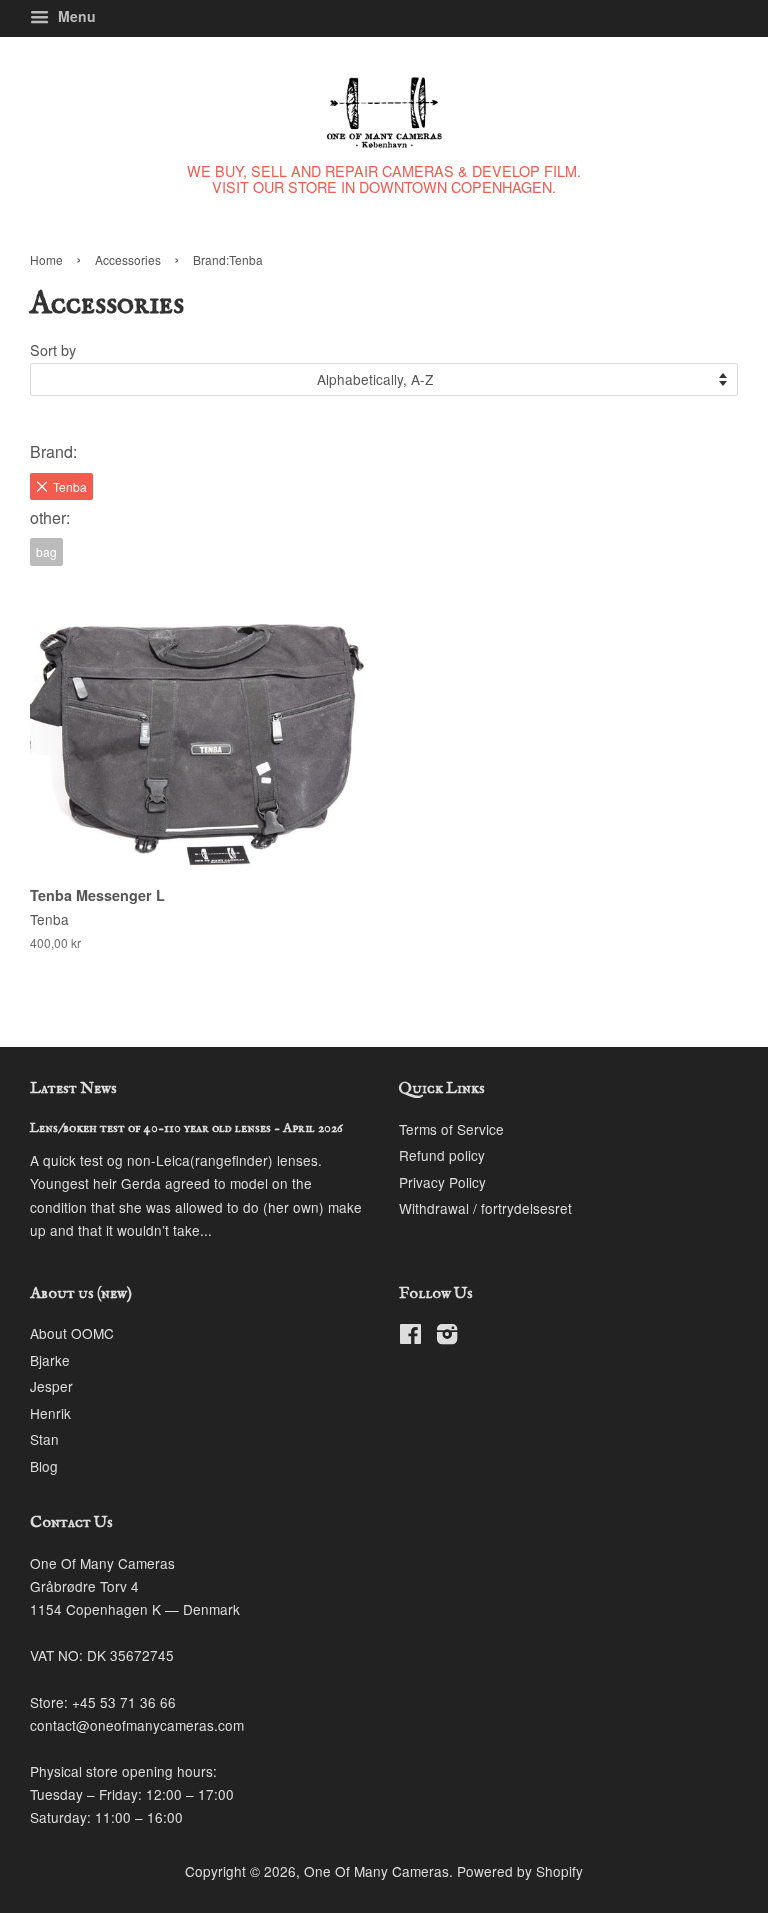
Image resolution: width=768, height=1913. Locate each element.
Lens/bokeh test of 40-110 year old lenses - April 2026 (186, 1128)
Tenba (70, 486)
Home (46, 259)
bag (46, 551)
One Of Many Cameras (376, 1871)
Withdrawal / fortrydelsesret (485, 1208)
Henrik (50, 1413)
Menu (75, 16)
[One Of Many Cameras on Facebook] (410, 1337)
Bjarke (50, 1360)
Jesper (51, 1386)
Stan (44, 1439)
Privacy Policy (442, 1182)
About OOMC (72, 1333)
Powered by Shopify (520, 1871)
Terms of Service (451, 1129)
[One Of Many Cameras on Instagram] (447, 1337)
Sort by (53, 349)
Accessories (128, 259)
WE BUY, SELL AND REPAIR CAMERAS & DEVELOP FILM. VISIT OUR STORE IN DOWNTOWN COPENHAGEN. (384, 178)
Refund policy (442, 1155)
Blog (44, 1466)
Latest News (73, 1089)
